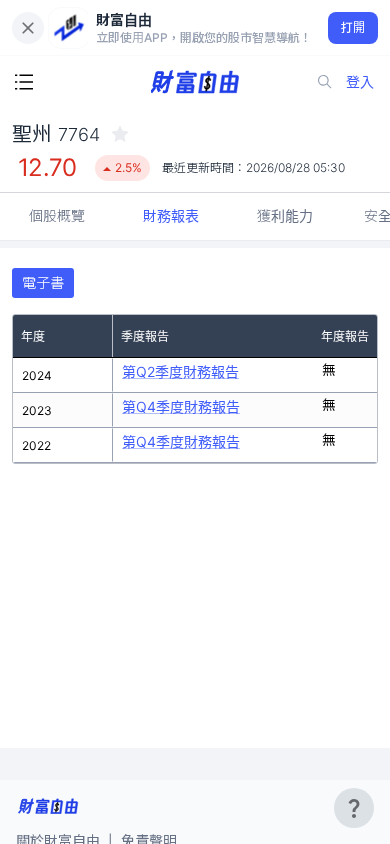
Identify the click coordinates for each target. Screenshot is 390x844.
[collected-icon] (120, 134)
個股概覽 (57, 215)
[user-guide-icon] (354, 808)
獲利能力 (285, 215)
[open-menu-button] (24, 82)
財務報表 (171, 215)
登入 (360, 81)
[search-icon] (325, 82)
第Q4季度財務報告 (181, 406)
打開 (353, 27)
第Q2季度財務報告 (180, 371)
